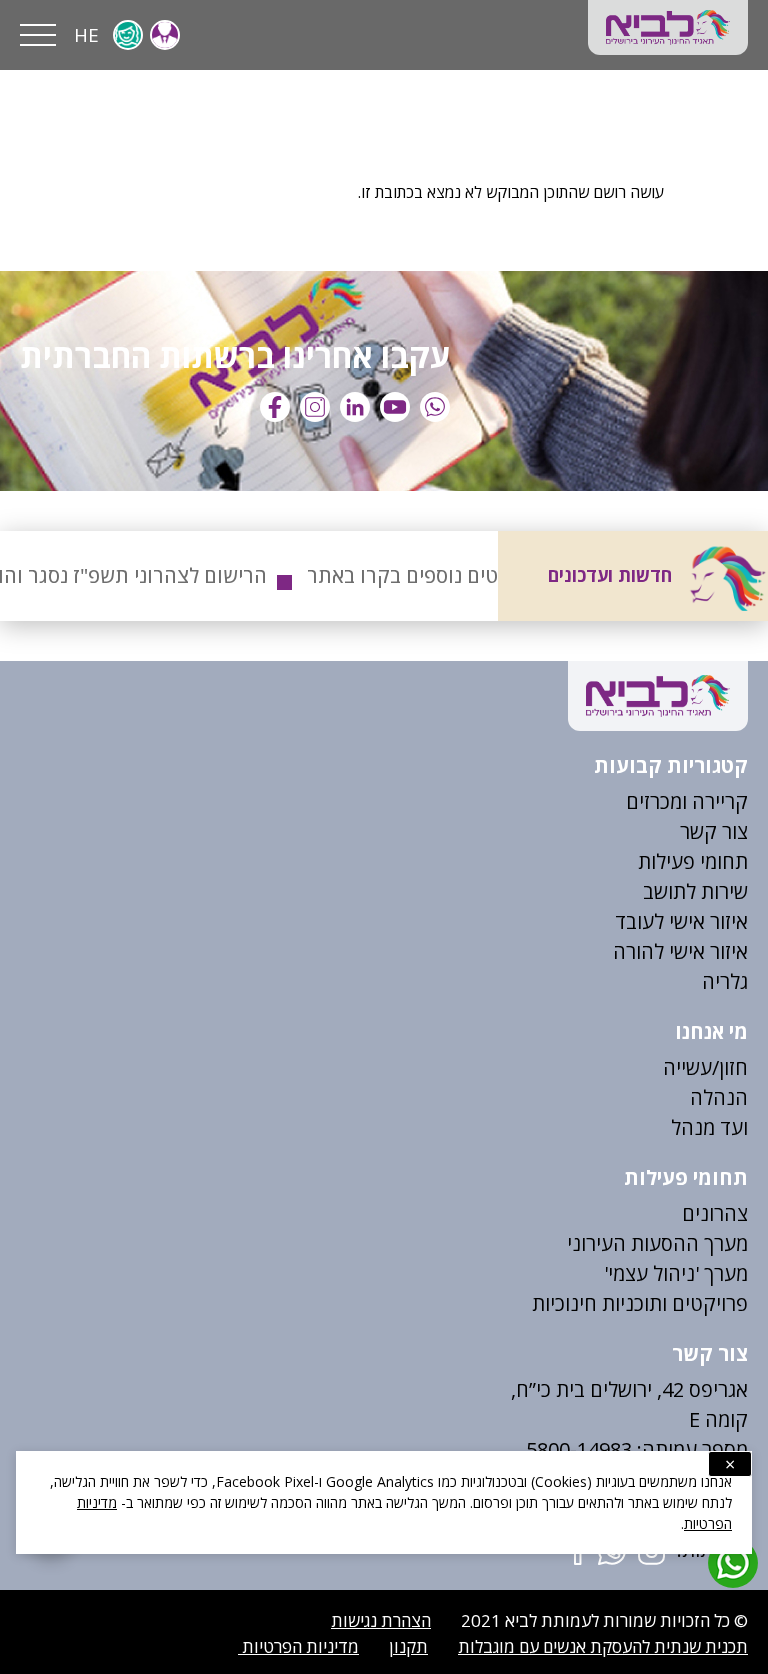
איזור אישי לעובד (681, 921)
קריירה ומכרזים (687, 801)
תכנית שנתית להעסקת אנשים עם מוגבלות (603, 1646)
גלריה (725, 981)
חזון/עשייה (705, 1067)
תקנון (408, 1646)
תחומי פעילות (693, 861)
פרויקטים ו (705, 1303)
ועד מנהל (709, 1127)
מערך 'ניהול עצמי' (676, 1273)
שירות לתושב (695, 891)
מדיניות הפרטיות (298, 1646)
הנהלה (719, 1097)
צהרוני (721, 1213)
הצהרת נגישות (381, 1620)
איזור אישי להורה (680, 951)
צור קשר (714, 831)
